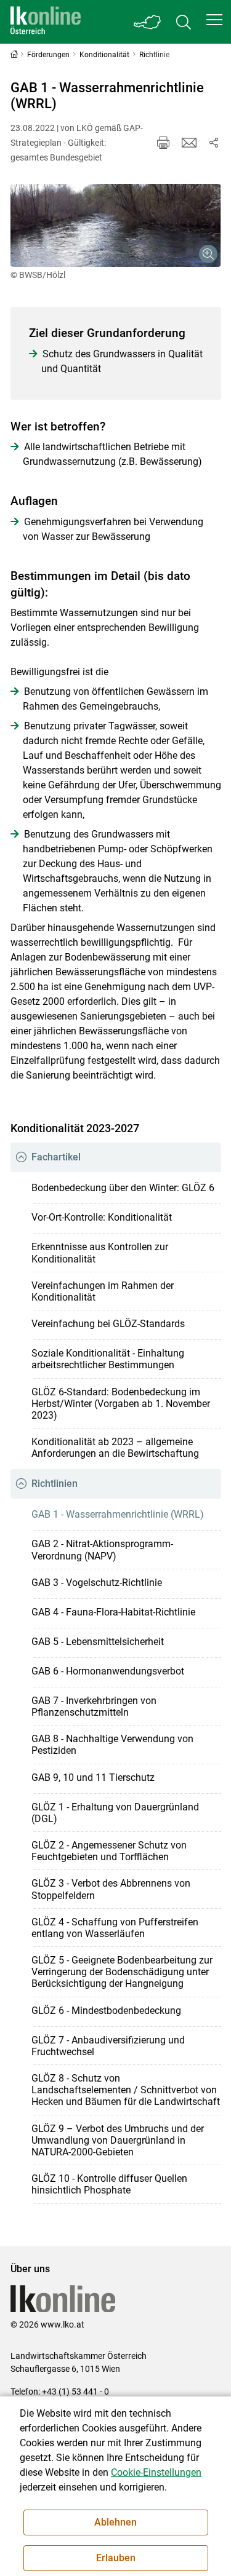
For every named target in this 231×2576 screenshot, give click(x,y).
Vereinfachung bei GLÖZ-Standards (108, 1324)
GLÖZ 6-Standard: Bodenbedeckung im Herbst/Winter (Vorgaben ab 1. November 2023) (121, 1404)
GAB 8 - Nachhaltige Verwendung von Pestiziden (112, 1745)
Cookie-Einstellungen (156, 2472)
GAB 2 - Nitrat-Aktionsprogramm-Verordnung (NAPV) (102, 1550)
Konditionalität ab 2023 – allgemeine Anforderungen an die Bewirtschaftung (115, 1448)
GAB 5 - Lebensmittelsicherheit (98, 1642)
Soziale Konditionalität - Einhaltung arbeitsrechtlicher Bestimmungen (108, 1359)
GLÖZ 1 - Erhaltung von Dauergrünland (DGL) (115, 1813)
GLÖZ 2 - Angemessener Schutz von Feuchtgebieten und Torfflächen (109, 1851)
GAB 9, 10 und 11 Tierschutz (93, 1777)
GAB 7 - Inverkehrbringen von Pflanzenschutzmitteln (94, 1706)
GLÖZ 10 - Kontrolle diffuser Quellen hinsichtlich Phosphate (109, 2184)
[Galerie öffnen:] (116, 225)
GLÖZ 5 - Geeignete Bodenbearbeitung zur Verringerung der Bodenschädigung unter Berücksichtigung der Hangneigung (122, 1972)
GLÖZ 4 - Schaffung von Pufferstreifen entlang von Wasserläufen (115, 1928)
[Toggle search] (184, 22)
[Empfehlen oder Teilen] (214, 143)
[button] (214, 20)
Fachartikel (56, 1157)
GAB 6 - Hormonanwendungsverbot (108, 1671)
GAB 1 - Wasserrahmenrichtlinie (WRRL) (118, 1514)
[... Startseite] (46, 22)
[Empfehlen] (189, 143)
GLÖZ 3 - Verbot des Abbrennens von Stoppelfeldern (111, 1889)
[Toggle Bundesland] (148, 22)
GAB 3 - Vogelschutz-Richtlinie (97, 1583)
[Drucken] (163, 143)
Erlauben (116, 2558)
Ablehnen (115, 2522)
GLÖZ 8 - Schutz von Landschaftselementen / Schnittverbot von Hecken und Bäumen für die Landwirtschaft (126, 2090)
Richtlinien (55, 1484)
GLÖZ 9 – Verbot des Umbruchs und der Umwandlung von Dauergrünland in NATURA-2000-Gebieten (118, 2140)
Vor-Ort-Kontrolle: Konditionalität (102, 1217)
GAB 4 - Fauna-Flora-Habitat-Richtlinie (113, 1612)
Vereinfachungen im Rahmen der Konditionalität (103, 1291)
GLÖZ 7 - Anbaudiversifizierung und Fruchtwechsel (108, 2046)
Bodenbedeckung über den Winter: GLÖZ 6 (123, 1188)
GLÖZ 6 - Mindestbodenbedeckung (106, 2011)
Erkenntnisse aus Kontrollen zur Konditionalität (100, 1253)
